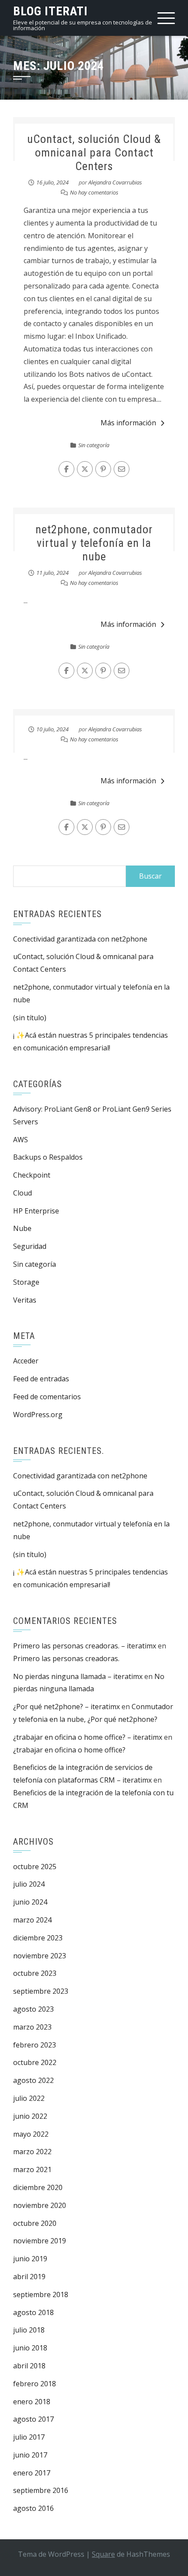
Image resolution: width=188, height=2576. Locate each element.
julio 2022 (29, 2098)
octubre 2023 (35, 1973)
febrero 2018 (35, 2384)
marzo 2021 (32, 2169)
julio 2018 (29, 2330)
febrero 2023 (35, 2045)
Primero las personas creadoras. (66, 1658)
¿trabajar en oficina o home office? (69, 1750)
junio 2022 (30, 2116)
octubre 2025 (35, 1867)
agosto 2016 (33, 2508)
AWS (21, 1140)
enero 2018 (32, 2402)
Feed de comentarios (47, 1397)
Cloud (23, 1193)
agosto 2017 (33, 2419)
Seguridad (30, 1246)
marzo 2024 (32, 1920)
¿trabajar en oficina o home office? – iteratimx (88, 1737)
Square (103, 2554)
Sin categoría (94, 445)
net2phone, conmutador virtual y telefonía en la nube (94, 543)
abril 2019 (29, 2277)
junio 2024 (30, 1902)
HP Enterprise (36, 1211)
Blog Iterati (50, 11)
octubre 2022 (35, 2062)
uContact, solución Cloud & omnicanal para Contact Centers (94, 153)
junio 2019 (30, 2259)
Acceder (26, 1361)
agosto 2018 (33, 2312)
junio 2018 (30, 2348)
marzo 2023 (32, 2027)
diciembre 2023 (38, 1938)
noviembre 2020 (40, 2205)
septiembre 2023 (41, 1991)
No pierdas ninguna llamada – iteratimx (78, 1676)
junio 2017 (30, 2455)
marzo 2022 (32, 2152)
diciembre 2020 (38, 2187)
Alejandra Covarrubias (115, 182)
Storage (26, 1282)
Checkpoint (32, 1175)
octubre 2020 (35, 2223)
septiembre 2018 (41, 2294)
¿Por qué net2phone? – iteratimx (66, 1707)
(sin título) (30, 1018)
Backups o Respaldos (48, 1157)
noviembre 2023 (40, 1956)
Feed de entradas (41, 1379)
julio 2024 (29, 1884)
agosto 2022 (33, 2080)
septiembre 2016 (41, 2490)
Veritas (25, 1300)
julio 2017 (29, 2437)
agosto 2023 (33, 2009)
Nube (22, 1228)
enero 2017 (32, 2473)
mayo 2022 (31, 2134)
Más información (128, 423)
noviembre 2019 (40, 2241)
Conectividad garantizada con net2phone (80, 939)
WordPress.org (38, 1415)
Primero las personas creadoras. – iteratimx (85, 1646)
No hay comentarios (94, 192)
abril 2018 (29, 2366)
